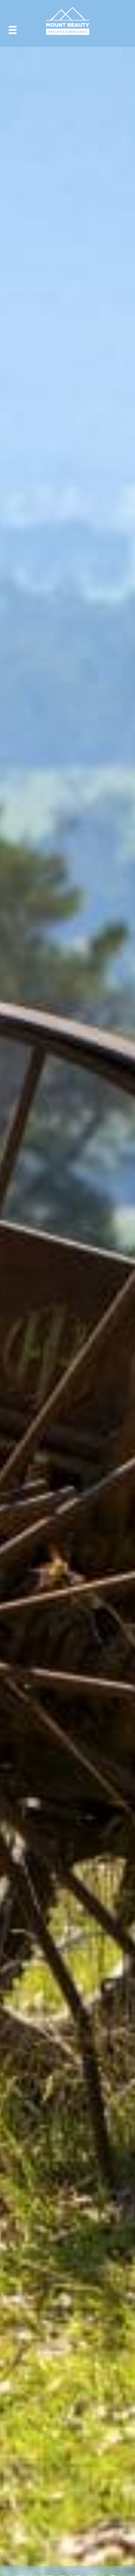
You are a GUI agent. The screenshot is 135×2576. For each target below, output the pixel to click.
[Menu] (13, 30)
